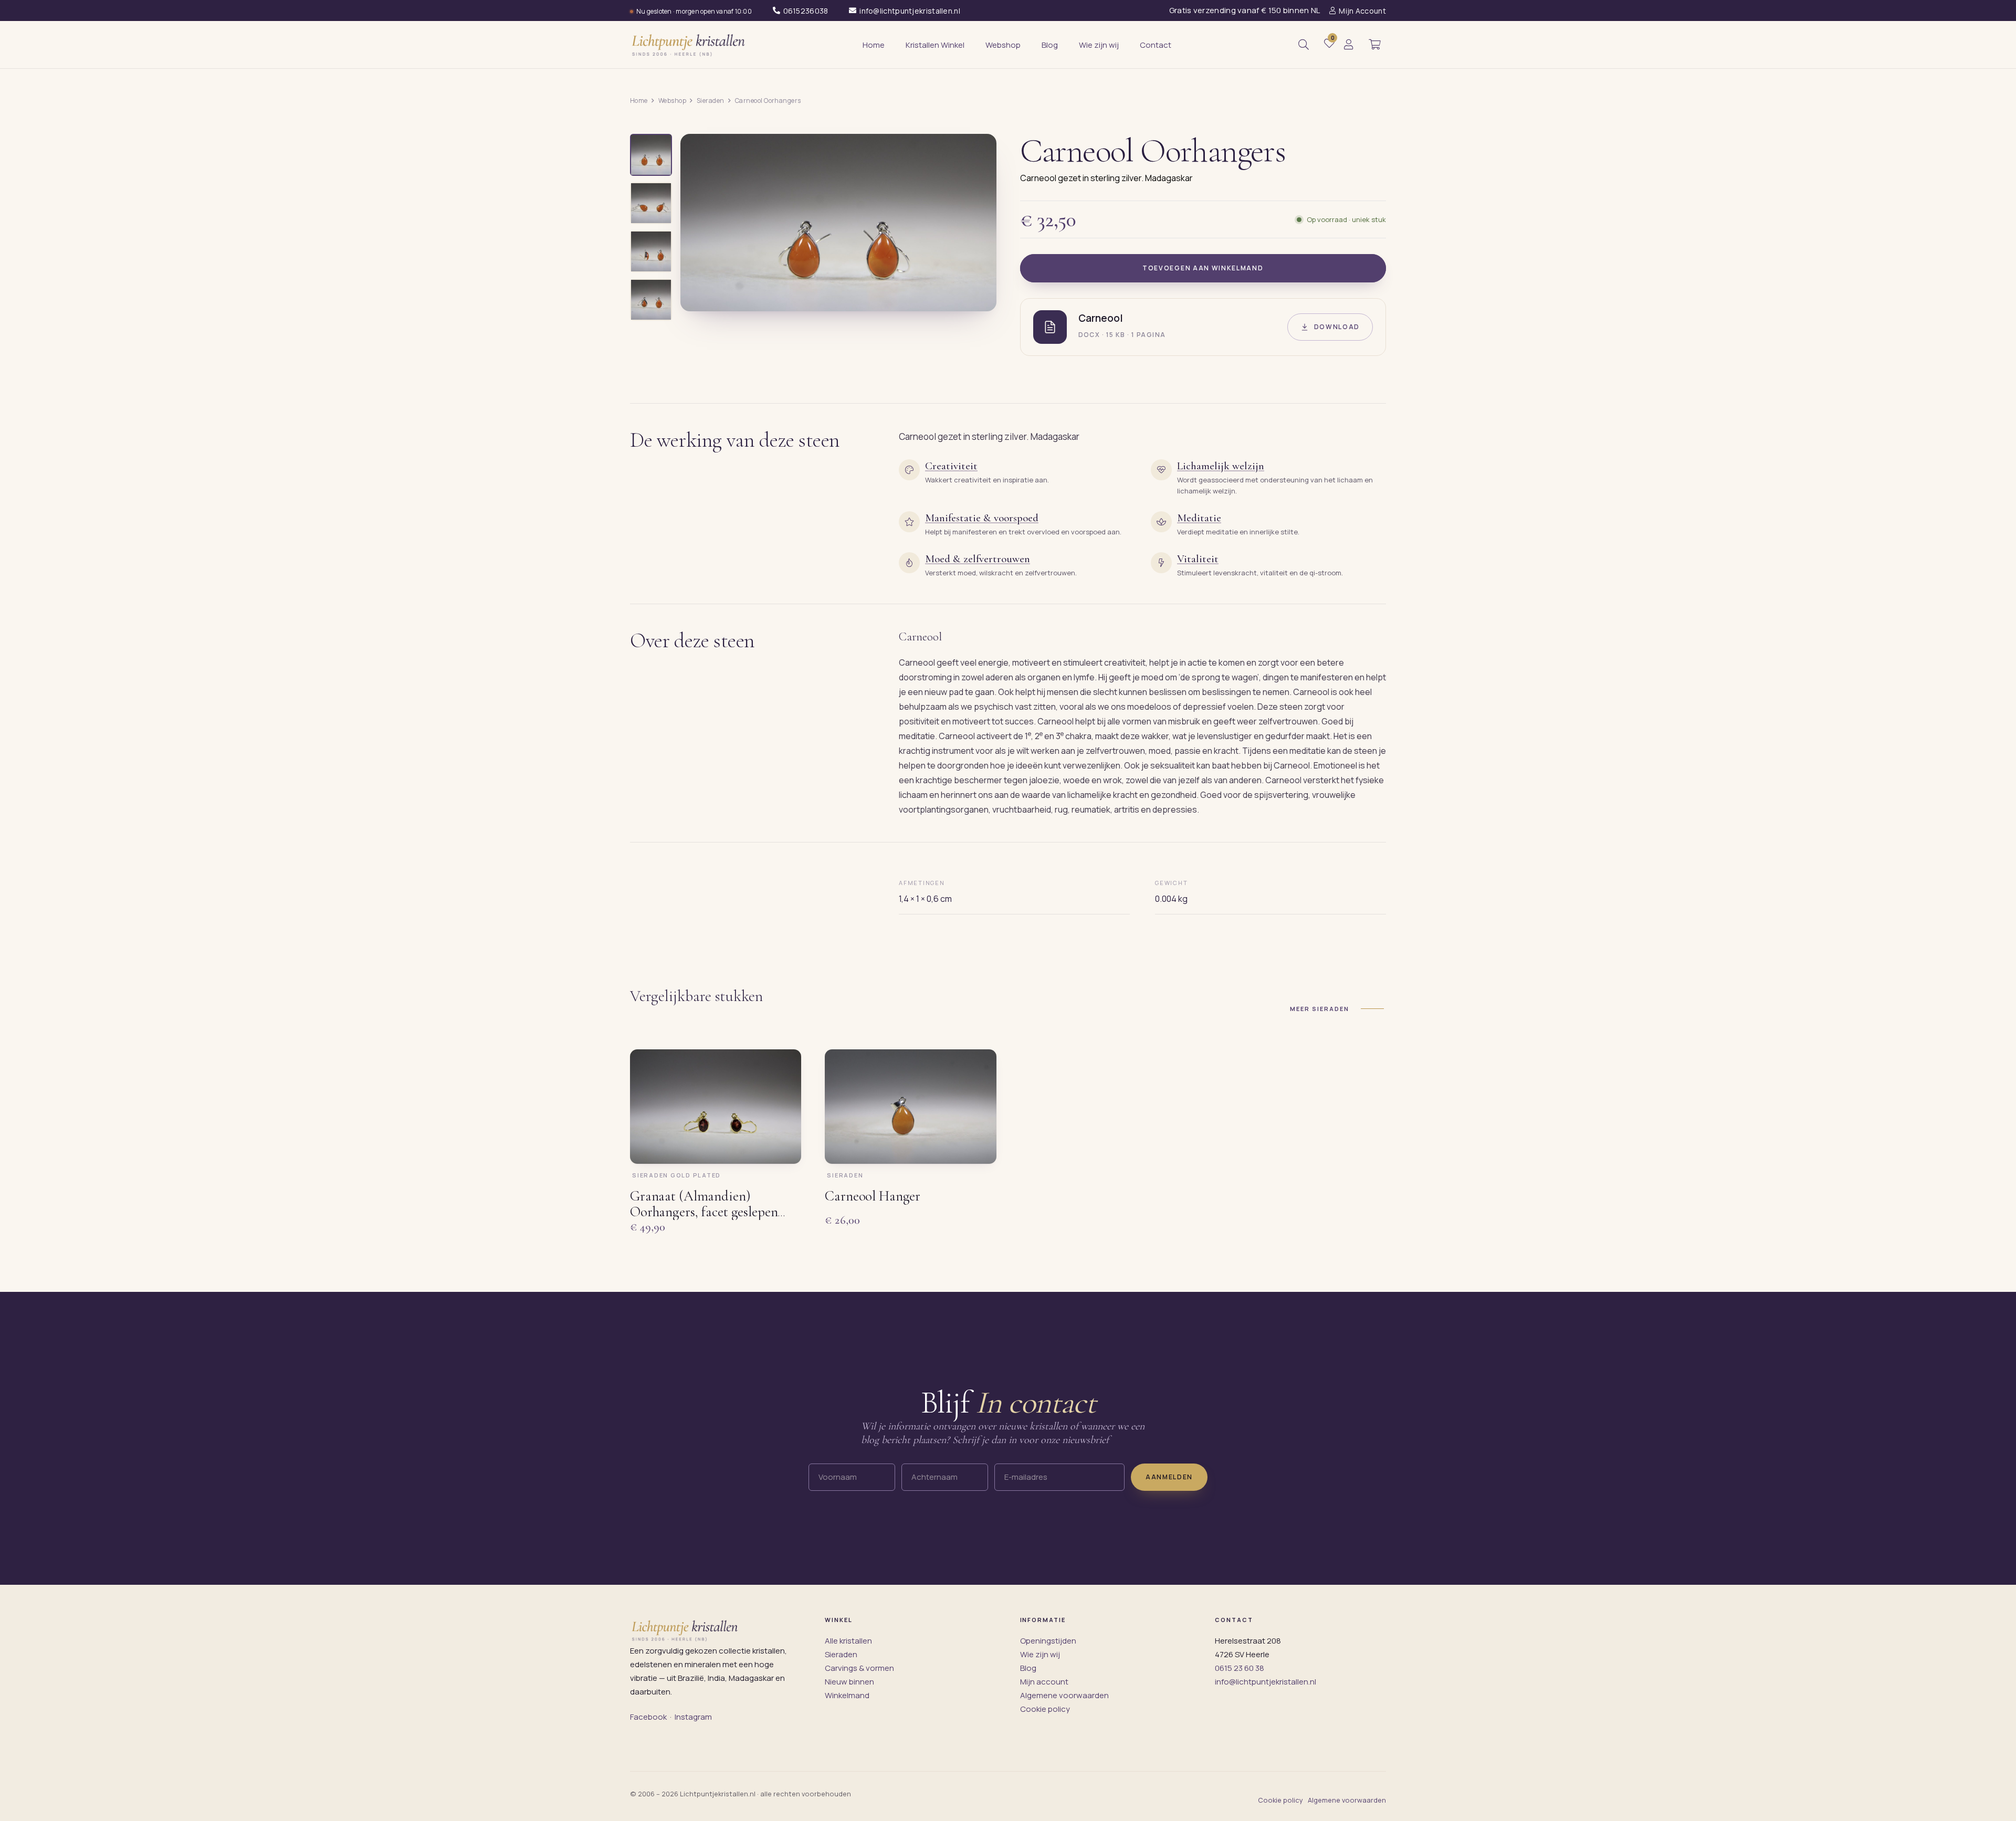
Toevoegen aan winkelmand (1203, 268)
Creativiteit (951, 466)
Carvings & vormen (859, 1668)
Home (639, 101)
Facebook (648, 1717)
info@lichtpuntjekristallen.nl (1266, 1682)
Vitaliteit (1198, 559)
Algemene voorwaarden (1064, 1695)
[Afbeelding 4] (651, 300)
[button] (1374, 45)
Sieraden (711, 101)
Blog (1028, 1668)
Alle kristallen (848, 1641)
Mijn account (1044, 1682)
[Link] (1349, 45)
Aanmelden (1169, 1476)
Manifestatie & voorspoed (982, 518)
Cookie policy (1045, 1709)
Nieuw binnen (849, 1682)
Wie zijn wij (1040, 1654)
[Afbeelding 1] (651, 155)
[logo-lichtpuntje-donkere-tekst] (689, 45)
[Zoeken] (1304, 45)
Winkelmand (847, 1695)
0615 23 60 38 (1240, 1668)
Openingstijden (1048, 1641)
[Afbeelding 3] (651, 251)
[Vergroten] (976, 296)
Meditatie (1199, 518)
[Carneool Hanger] (910, 1107)
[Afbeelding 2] (651, 203)
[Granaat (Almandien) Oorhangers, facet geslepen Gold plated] (716, 1107)
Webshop (672, 101)
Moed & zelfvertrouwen (978, 559)
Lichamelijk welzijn (1221, 466)
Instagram (693, 1717)
